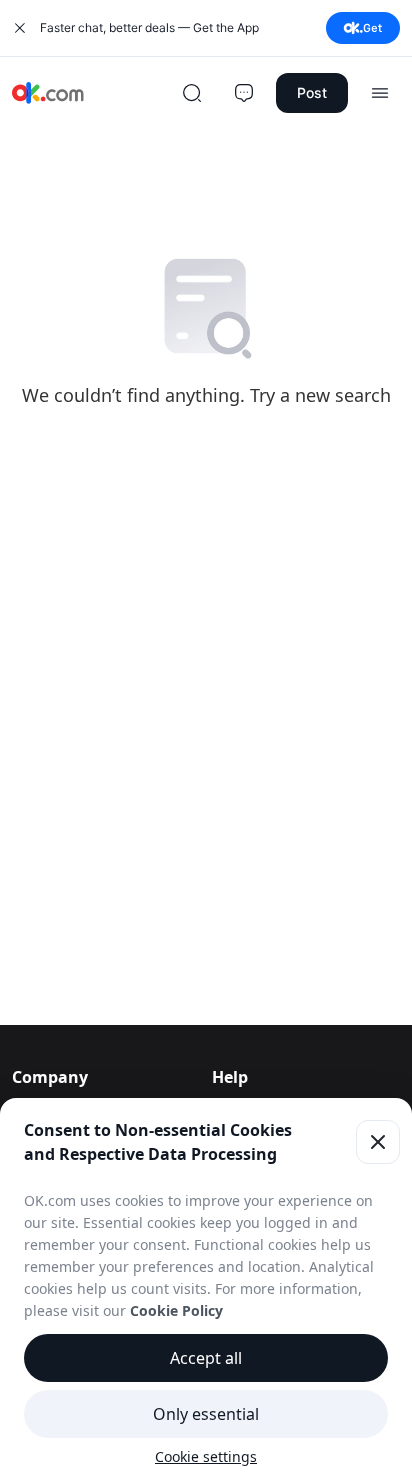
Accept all (206, 1358)
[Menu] (380, 93)
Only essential (206, 1414)
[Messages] (244, 93)
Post (312, 92)
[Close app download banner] (20, 28)
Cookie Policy (176, 1310)
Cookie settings (206, 1456)
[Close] (378, 1142)
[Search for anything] (192, 93)
